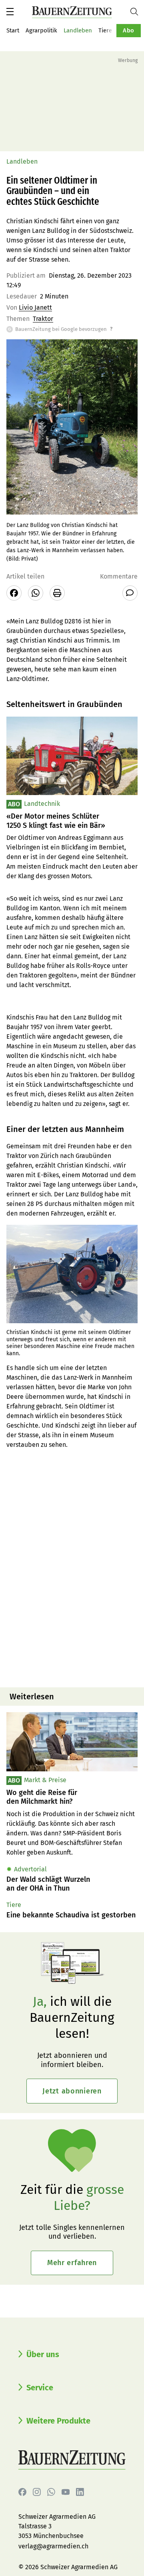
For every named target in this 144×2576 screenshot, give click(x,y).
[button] (10, 12)
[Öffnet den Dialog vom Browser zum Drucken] (57, 593)
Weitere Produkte (58, 2421)
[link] (72, 1797)
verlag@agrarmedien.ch (53, 2546)
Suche (137, 12)
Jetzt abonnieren (72, 2091)
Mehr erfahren (72, 2263)
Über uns (43, 2354)
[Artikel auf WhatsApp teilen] (36, 593)
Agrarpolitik (41, 30)
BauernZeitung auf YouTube (66, 2492)
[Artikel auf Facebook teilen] (14, 593)
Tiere (105, 30)
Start (13, 30)
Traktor (43, 319)
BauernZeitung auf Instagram (37, 2492)
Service (40, 2388)
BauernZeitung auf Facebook (22, 2492)
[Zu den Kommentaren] (130, 593)
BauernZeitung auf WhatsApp (51, 2492)
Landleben (78, 30)
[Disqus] (72, 1579)
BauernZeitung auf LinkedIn (80, 2492)
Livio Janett (35, 307)
